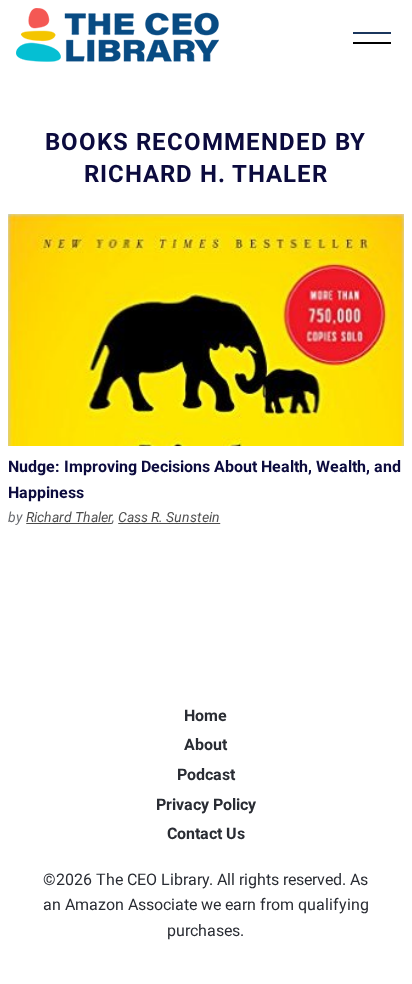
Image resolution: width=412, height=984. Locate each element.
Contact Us (206, 833)
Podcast (206, 774)
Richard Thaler (69, 517)
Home (205, 715)
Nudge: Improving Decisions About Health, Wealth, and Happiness (206, 330)
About (205, 744)
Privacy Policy (206, 804)
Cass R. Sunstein (169, 517)
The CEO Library (117, 35)
